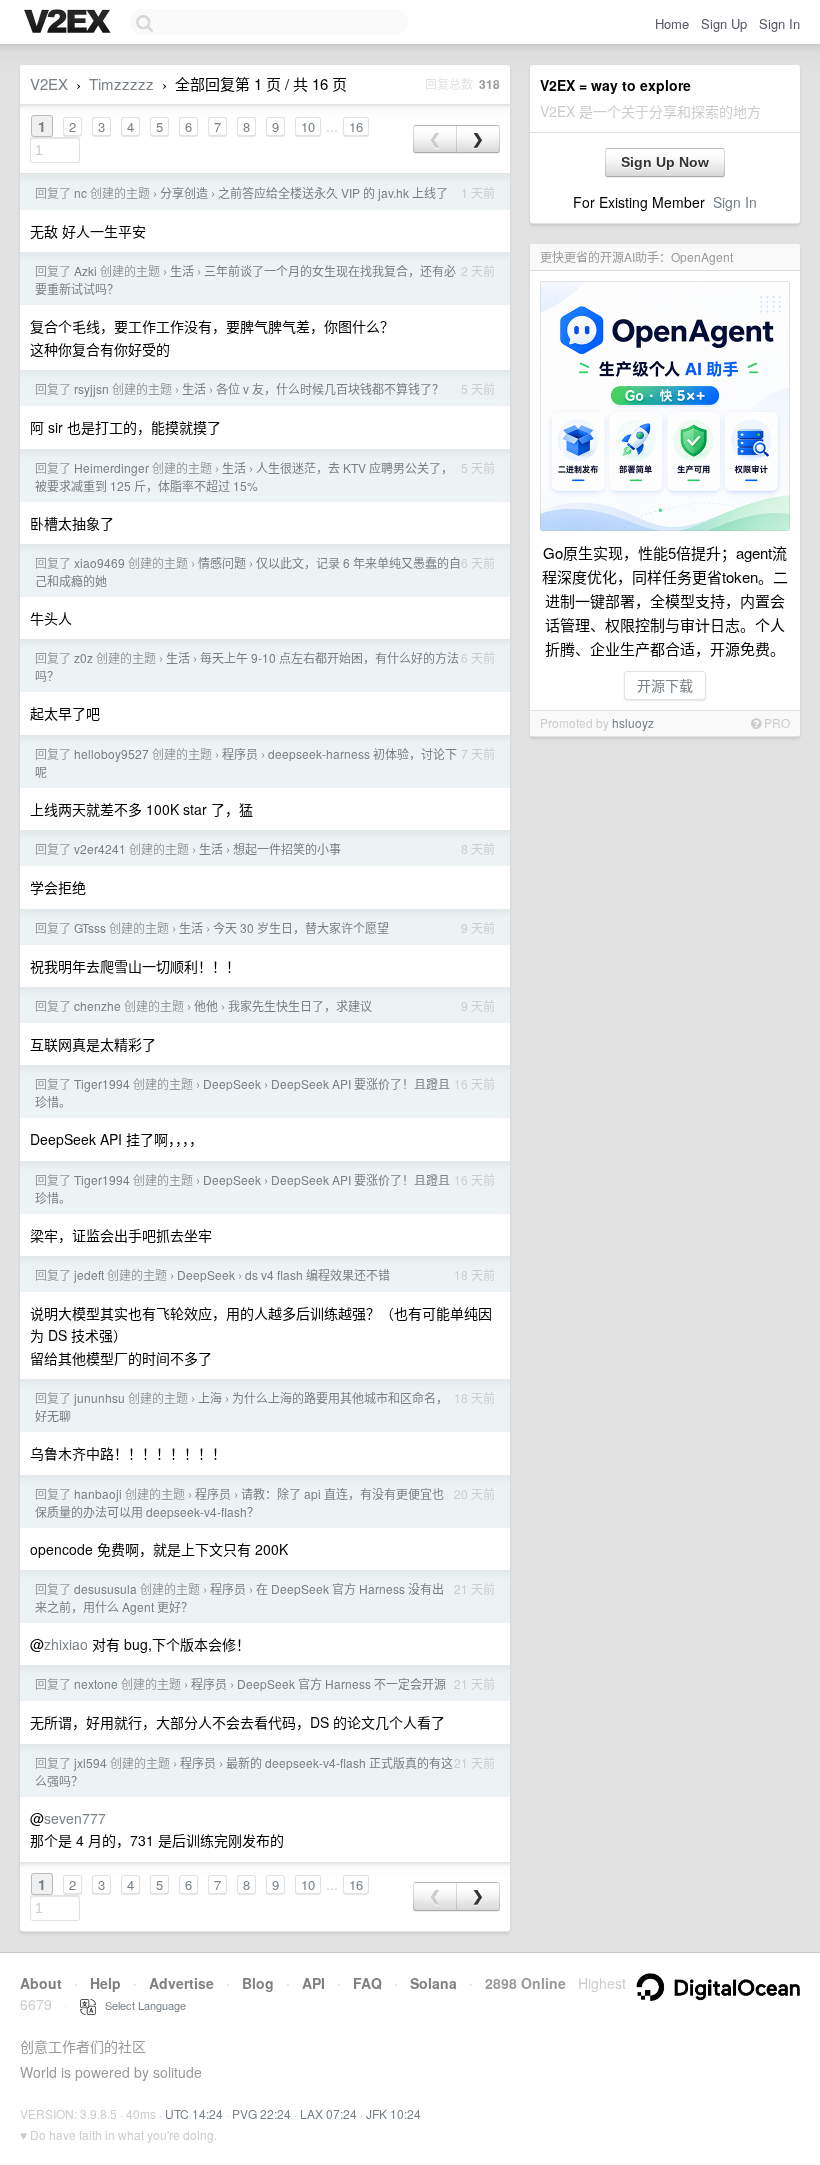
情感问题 (222, 562)
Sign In (779, 23)
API (313, 1983)
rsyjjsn (91, 388)
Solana (433, 1983)
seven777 (75, 1818)
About (41, 1983)
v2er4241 (100, 848)
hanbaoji (98, 1493)
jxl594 (90, 1762)
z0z (83, 657)
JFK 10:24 (393, 2113)
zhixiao (66, 1644)
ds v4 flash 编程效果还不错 (317, 1274)
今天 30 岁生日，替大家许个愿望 (301, 927)
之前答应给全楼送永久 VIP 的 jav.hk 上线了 (333, 192)
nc (80, 192)
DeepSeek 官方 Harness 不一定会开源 (341, 1683)
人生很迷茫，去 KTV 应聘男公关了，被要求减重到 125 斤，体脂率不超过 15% (244, 476)
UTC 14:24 (194, 2113)
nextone (96, 1683)
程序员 (240, 753)
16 (356, 126)
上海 (210, 1397)
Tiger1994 (102, 1083)
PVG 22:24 (261, 2113)
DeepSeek (232, 1083)
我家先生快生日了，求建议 (300, 1005)
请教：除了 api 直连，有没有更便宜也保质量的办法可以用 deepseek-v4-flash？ (239, 1502)
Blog (258, 1983)
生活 (182, 270)
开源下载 (665, 685)
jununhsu (99, 1397)
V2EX (49, 83)
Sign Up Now (665, 162)
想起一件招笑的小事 (287, 848)
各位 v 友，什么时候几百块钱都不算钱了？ (330, 388)
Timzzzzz (121, 83)
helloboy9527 (111, 753)
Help (105, 1983)
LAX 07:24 (328, 2113)
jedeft (89, 1274)
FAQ (367, 1983)
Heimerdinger (111, 467)
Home (672, 23)
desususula (105, 1588)
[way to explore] (70, 23)
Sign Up (724, 23)
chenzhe (97, 1005)
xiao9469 (99, 562)
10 (308, 126)
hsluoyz (633, 722)
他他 (206, 1005)
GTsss (90, 927)
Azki (85, 270)
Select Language (141, 2005)
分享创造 (184, 192)
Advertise (181, 1983)
